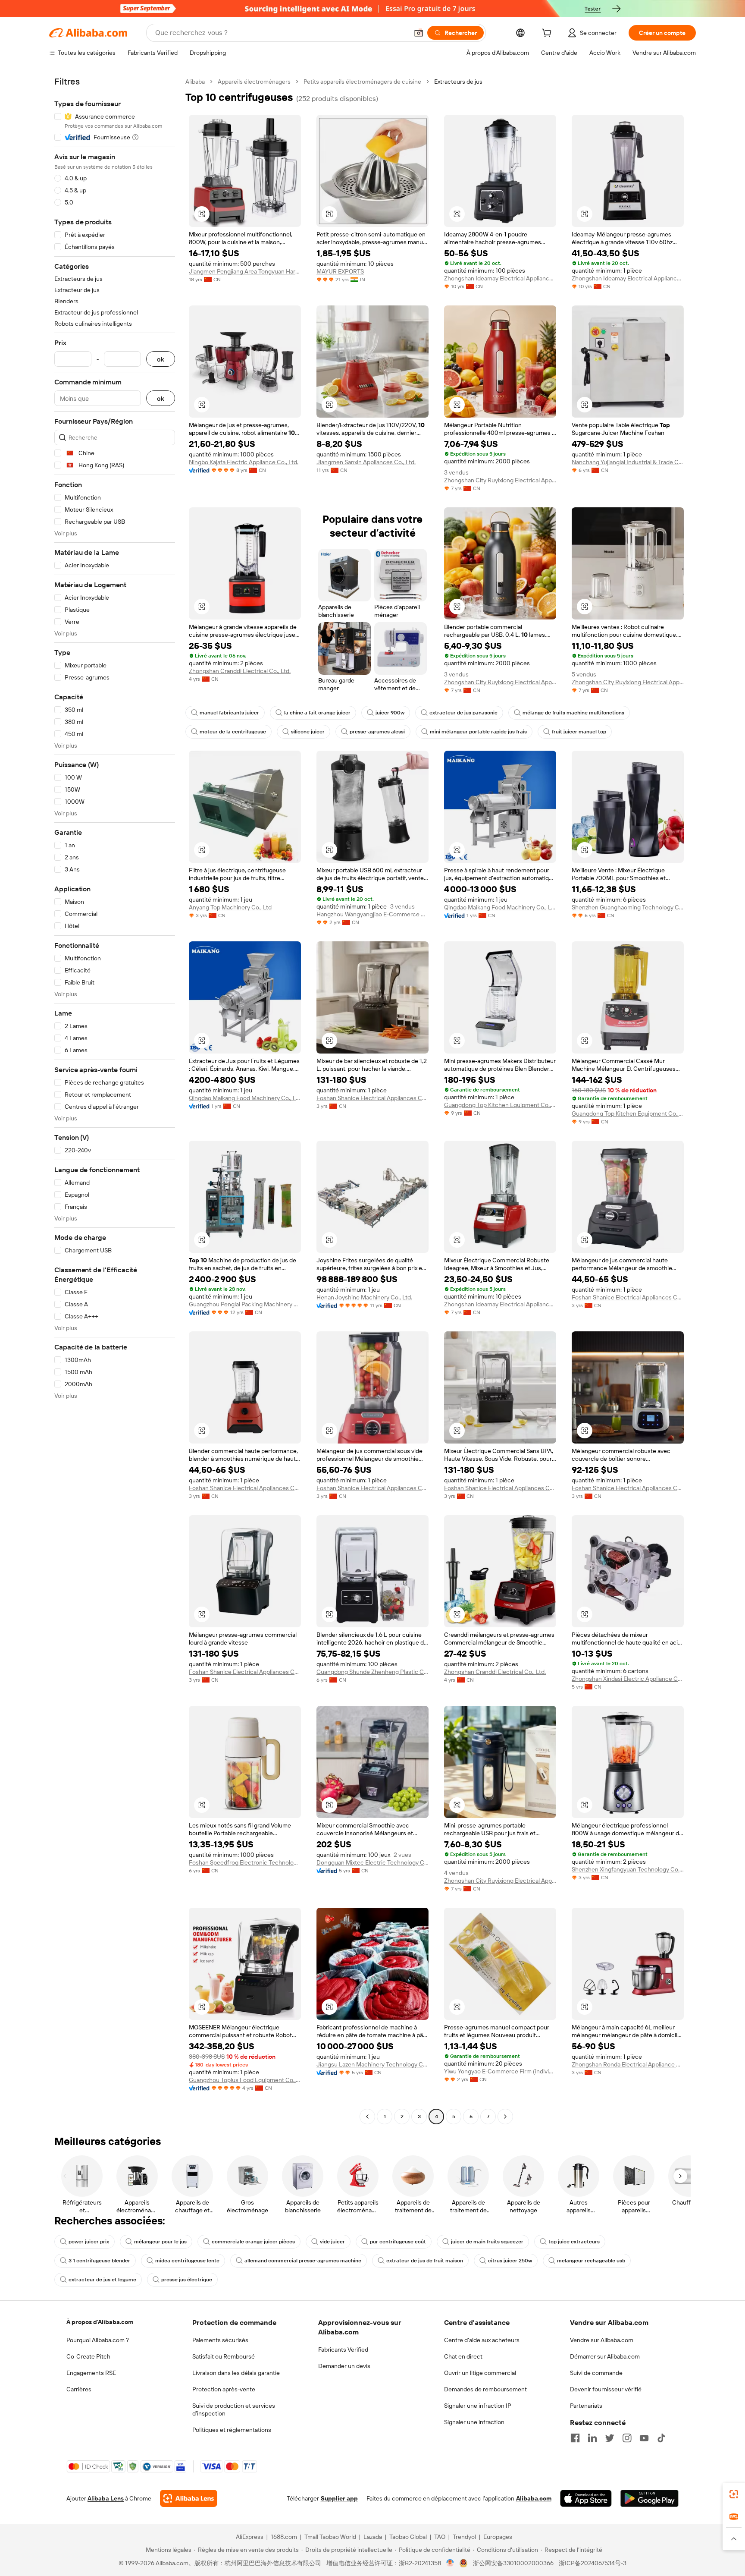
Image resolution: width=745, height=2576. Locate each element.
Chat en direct (463, 2356)
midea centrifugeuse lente (187, 2261)
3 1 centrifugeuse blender (99, 2261)
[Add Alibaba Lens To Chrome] (189, 2498)
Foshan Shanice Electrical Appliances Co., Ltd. (372, 1098)
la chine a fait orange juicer (317, 713)
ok (161, 359)
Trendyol (464, 2537)
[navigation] (115, 1100)
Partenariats (586, 2406)
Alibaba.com (534, 2498)
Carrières (79, 2389)
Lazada (373, 2537)
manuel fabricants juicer (229, 713)
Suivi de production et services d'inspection (234, 2409)
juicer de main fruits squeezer (487, 2242)
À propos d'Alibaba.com (100, 2322)
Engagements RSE (91, 2373)
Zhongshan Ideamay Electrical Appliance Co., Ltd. (500, 278)
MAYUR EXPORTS (340, 271)
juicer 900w (390, 713)
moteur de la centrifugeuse (233, 732)
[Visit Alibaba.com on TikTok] (661, 2438)
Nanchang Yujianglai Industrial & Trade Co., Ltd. (628, 462)
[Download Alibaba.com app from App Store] (586, 2498)
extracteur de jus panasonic (463, 713)
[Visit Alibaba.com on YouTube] (644, 2438)
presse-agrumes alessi (377, 732)
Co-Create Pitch (88, 2356)
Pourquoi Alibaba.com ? (98, 2340)
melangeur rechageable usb (591, 2261)
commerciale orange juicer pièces (253, 2242)
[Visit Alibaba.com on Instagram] (627, 2438)
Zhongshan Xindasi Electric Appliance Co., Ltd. (628, 1679)
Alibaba (195, 82)
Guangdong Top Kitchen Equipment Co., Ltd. (500, 1105)
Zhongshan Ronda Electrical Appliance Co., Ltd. (628, 2064)
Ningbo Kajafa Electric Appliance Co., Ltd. (244, 462)
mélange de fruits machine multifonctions (573, 713)
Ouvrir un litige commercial (480, 2373)
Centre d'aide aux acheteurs (482, 2340)
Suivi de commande (596, 2373)
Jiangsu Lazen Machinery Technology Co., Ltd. (372, 2064)
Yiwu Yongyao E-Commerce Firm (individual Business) (500, 2071)
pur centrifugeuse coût (398, 2242)
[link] (734, 2494)
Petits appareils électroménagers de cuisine (362, 82)
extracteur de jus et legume (102, 2280)
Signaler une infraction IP (478, 2406)
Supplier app (339, 2498)
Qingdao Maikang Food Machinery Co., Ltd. (500, 907)
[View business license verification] (450, 2563)
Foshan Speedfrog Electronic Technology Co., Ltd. (245, 1862)
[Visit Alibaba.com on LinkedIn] (592, 2438)
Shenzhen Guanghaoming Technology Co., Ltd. (628, 907)
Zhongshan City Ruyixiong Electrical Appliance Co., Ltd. (500, 480)
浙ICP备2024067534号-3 (593, 2563)
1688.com (284, 2537)
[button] (419, 33)
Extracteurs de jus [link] (458, 82)
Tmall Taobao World (330, 2537)
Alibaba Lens (106, 2498)
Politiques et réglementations (232, 2430)
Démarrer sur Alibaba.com (605, 2356)
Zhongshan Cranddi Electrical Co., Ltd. (240, 671)
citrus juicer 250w (510, 2261)
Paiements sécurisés (220, 2340)
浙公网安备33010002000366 (513, 2563)
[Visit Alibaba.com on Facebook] (575, 2438)
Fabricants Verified (343, 2350)
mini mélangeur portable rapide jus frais (478, 732)
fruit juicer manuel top (579, 732)
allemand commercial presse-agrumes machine (303, 2261)
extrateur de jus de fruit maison (425, 2261)
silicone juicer (308, 732)
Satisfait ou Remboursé (224, 2356)
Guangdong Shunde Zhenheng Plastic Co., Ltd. (372, 1672)
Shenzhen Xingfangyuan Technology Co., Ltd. (628, 1869)
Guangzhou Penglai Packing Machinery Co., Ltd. (245, 1304)
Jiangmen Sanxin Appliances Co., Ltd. (366, 462)
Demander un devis (344, 2366)
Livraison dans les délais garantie (236, 2373)
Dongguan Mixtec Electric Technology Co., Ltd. (372, 1862)
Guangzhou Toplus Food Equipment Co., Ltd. (245, 2080)
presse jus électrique (187, 2280)
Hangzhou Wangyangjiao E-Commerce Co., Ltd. (372, 914)
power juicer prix (89, 2242)
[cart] (548, 34)
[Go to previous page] (367, 2117)
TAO (440, 2537)
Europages (498, 2537)
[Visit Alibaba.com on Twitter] (610, 2438)
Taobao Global (408, 2537)
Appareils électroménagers (254, 82)
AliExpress (250, 2537)
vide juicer (332, 2242)
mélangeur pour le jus (160, 2242)
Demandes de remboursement (485, 2389)
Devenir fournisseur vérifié (606, 2389)
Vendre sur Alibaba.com (602, 2340)
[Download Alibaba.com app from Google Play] (650, 2498)
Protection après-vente (224, 2389)
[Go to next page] (505, 2117)
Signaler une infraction (474, 2422)
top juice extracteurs (574, 2242)
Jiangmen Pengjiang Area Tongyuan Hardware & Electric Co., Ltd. (245, 271)
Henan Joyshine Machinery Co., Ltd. (364, 1297)
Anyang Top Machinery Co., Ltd (230, 907)
